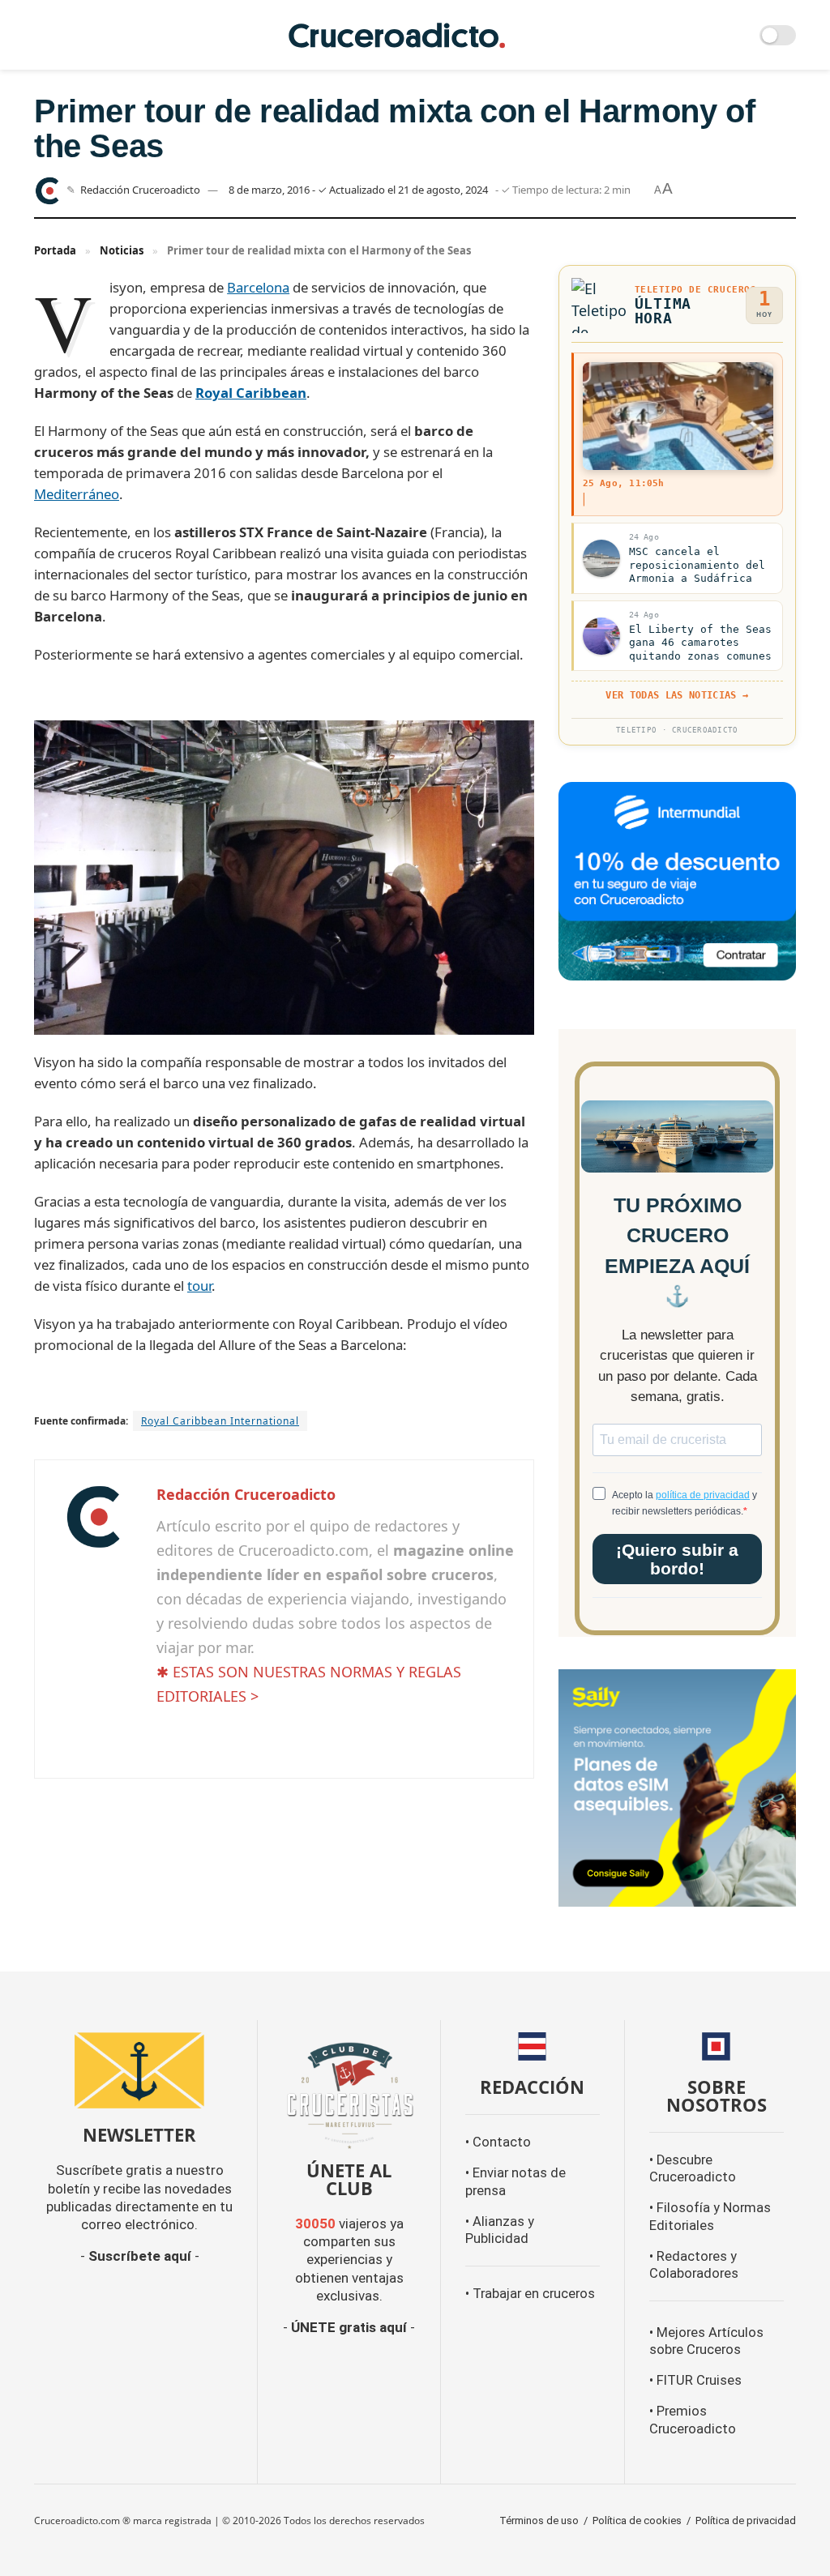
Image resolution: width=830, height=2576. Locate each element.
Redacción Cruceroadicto (140, 190)
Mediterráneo (77, 494)
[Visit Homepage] (397, 35)
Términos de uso (539, 2520)
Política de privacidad (746, 2520)
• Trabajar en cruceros (530, 2294)
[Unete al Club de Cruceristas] (349, 2093)
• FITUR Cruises (695, 2380)
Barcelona (258, 287)
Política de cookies (637, 2520)
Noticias (122, 250)
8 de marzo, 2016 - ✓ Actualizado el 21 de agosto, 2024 (358, 190)
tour (199, 1286)
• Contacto (498, 2142)
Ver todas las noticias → (677, 695)
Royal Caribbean (251, 393)
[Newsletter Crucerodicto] (139, 2070)
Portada (55, 250)
